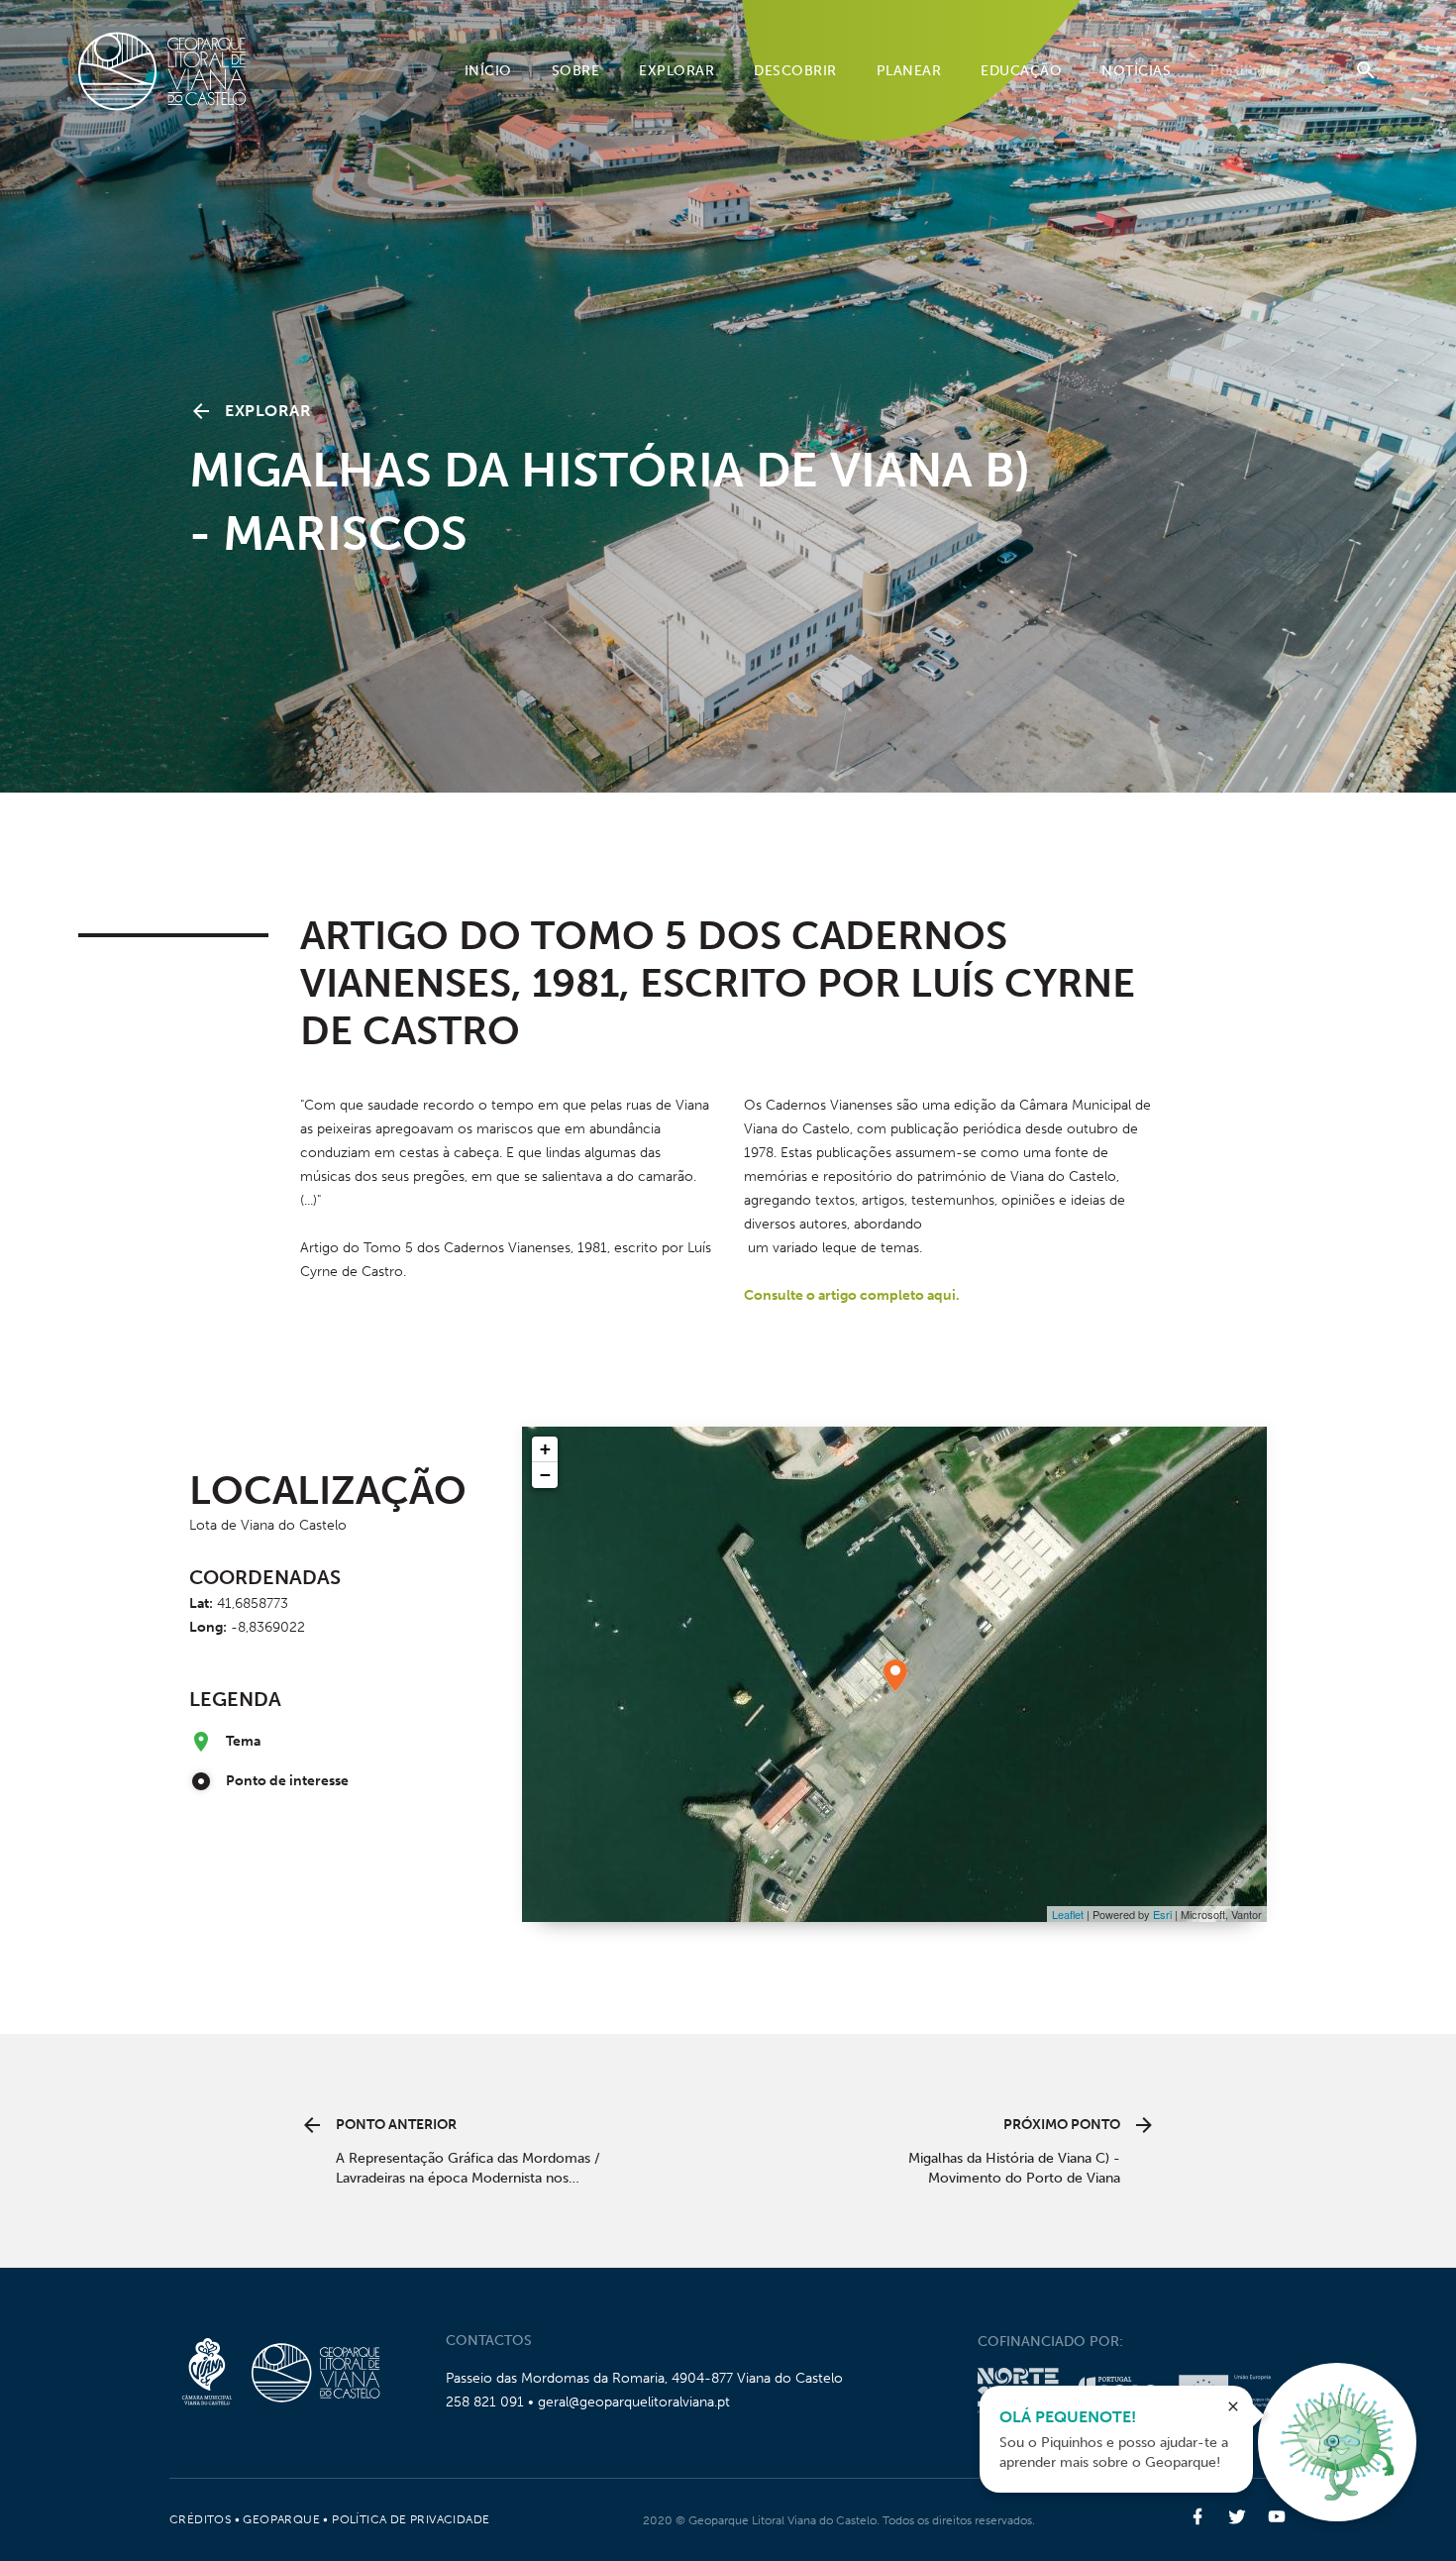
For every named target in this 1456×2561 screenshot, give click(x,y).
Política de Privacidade (411, 2519)
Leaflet (1068, 1914)
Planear (909, 71)
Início (488, 71)
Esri (1162, 1914)
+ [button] (545, 1449)
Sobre (576, 71)
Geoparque (281, 2519)
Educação (1021, 71)
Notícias (1136, 71)
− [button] (545, 1475)
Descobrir (795, 71)
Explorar (676, 71)
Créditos (200, 2519)
